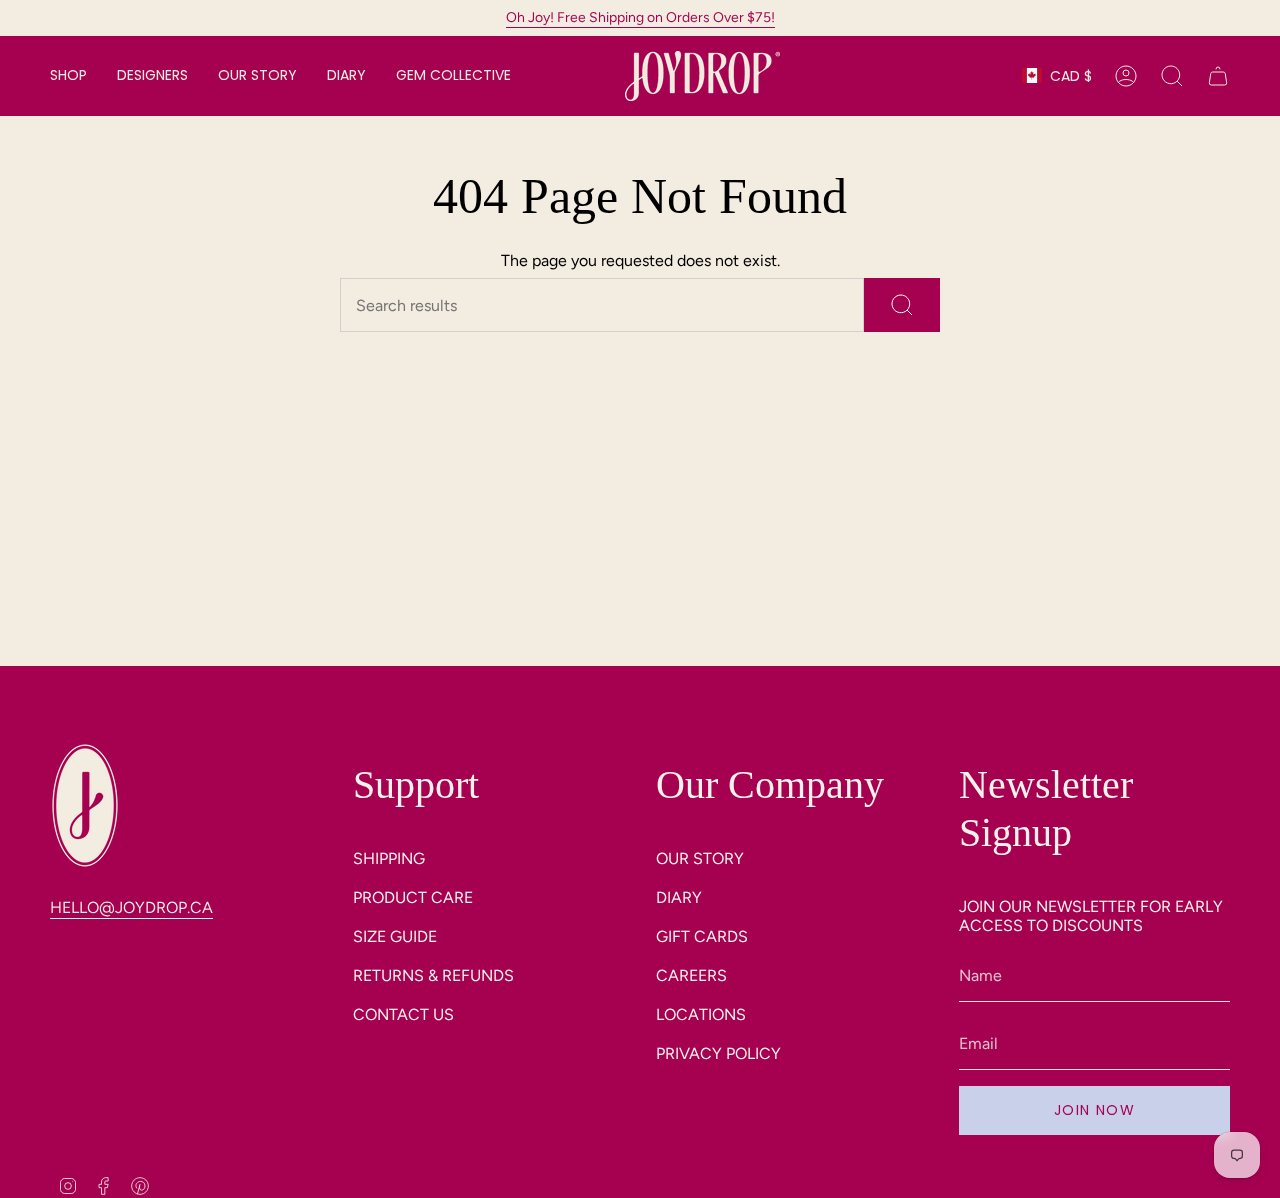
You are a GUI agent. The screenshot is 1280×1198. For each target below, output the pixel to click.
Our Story (700, 858)
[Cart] (1218, 76)
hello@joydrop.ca (131, 907)
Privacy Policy (718, 1053)
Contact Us (403, 1014)
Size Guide (395, 936)
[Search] (902, 305)
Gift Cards (702, 936)
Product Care (413, 897)
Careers (691, 975)
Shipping (389, 858)
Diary (679, 897)
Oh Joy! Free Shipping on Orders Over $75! (640, 17)
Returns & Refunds (433, 975)
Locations (701, 1014)
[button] (68, 76)
